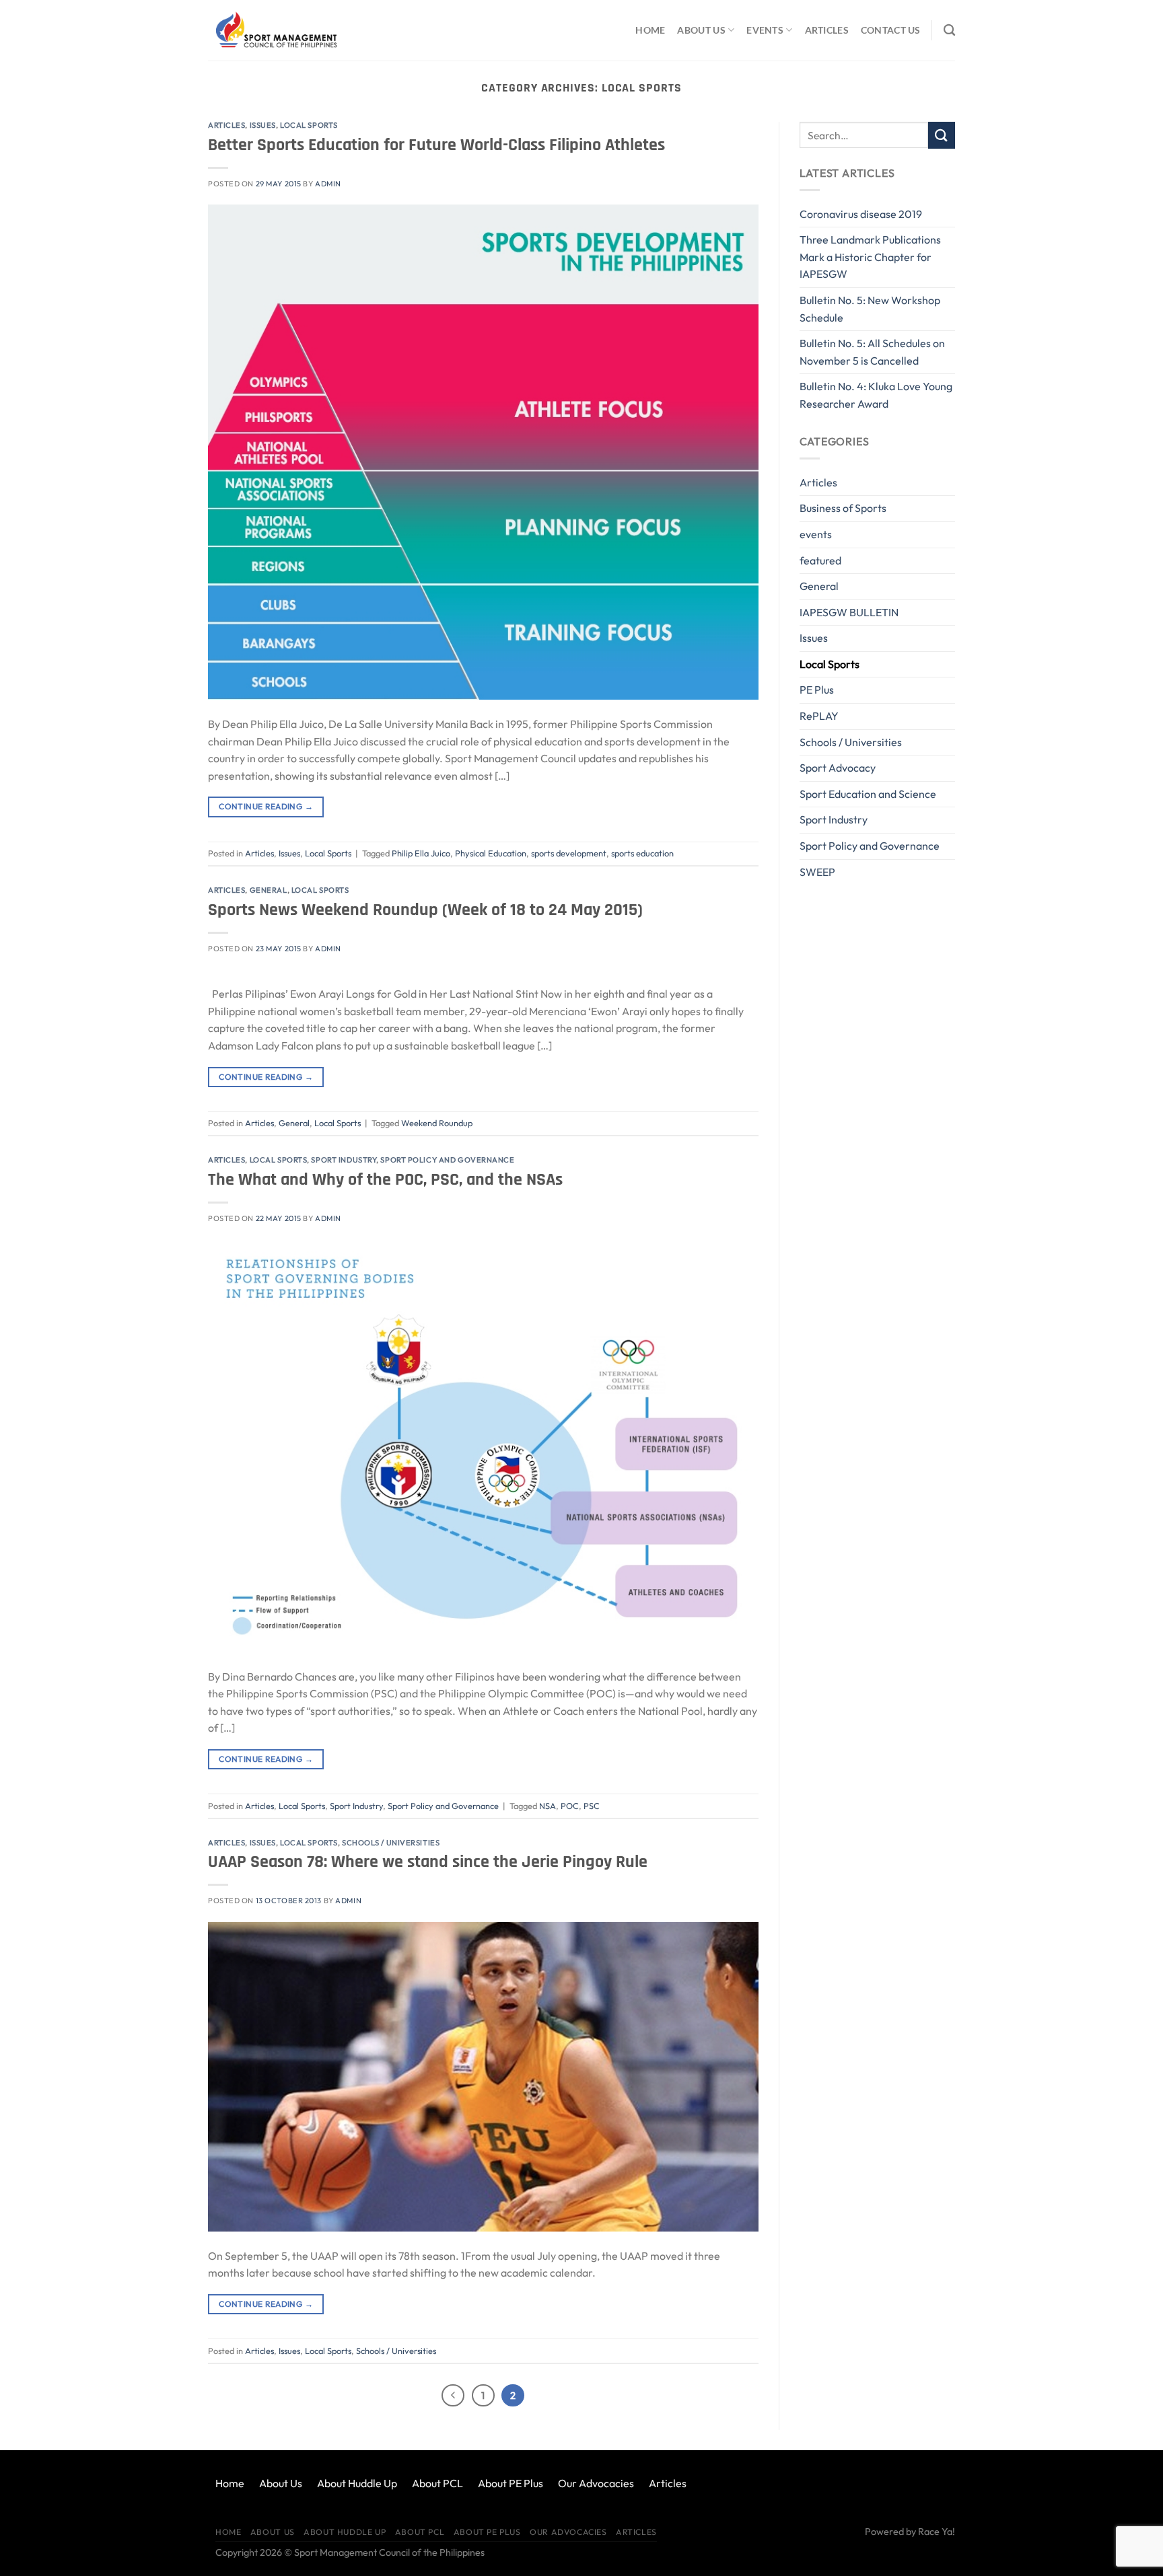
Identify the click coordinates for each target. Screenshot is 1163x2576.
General (269, 890)
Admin (328, 184)
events (816, 534)
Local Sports (309, 125)
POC (570, 1806)
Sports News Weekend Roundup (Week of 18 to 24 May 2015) (425, 910)
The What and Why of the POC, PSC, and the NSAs (385, 1180)
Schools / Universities (391, 1843)
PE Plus (817, 690)
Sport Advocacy (838, 768)
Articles (827, 30)
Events (765, 30)
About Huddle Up (357, 2483)
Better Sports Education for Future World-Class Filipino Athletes (436, 145)
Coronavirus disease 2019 (861, 214)
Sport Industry (344, 1160)
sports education (642, 853)
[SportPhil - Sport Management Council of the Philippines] (275, 30)
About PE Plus (510, 2483)
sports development (569, 853)
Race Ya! (937, 2532)
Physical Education (491, 853)
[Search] (949, 31)
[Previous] (453, 2396)
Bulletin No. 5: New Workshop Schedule (870, 309)
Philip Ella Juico (421, 853)
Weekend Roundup (437, 1123)
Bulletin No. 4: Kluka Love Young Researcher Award (876, 395)
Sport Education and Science (868, 794)
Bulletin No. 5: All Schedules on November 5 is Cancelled (872, 352)
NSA (548, 1806)
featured (820, 560)
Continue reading (266, 806)
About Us (701, 30)
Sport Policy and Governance (447, 1160)
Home (650, 30)
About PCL (437, 2483)
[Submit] (942, 135)
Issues (263, 125)
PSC (592, 1806)
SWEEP (817, 872)
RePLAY (819, 716)
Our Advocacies (596, 2483)
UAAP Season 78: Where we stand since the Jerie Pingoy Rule (428, 1862)
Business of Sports (843, 508)
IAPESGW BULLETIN (849, 612)
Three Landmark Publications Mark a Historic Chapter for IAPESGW (870, 257)
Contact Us (891, 30)
